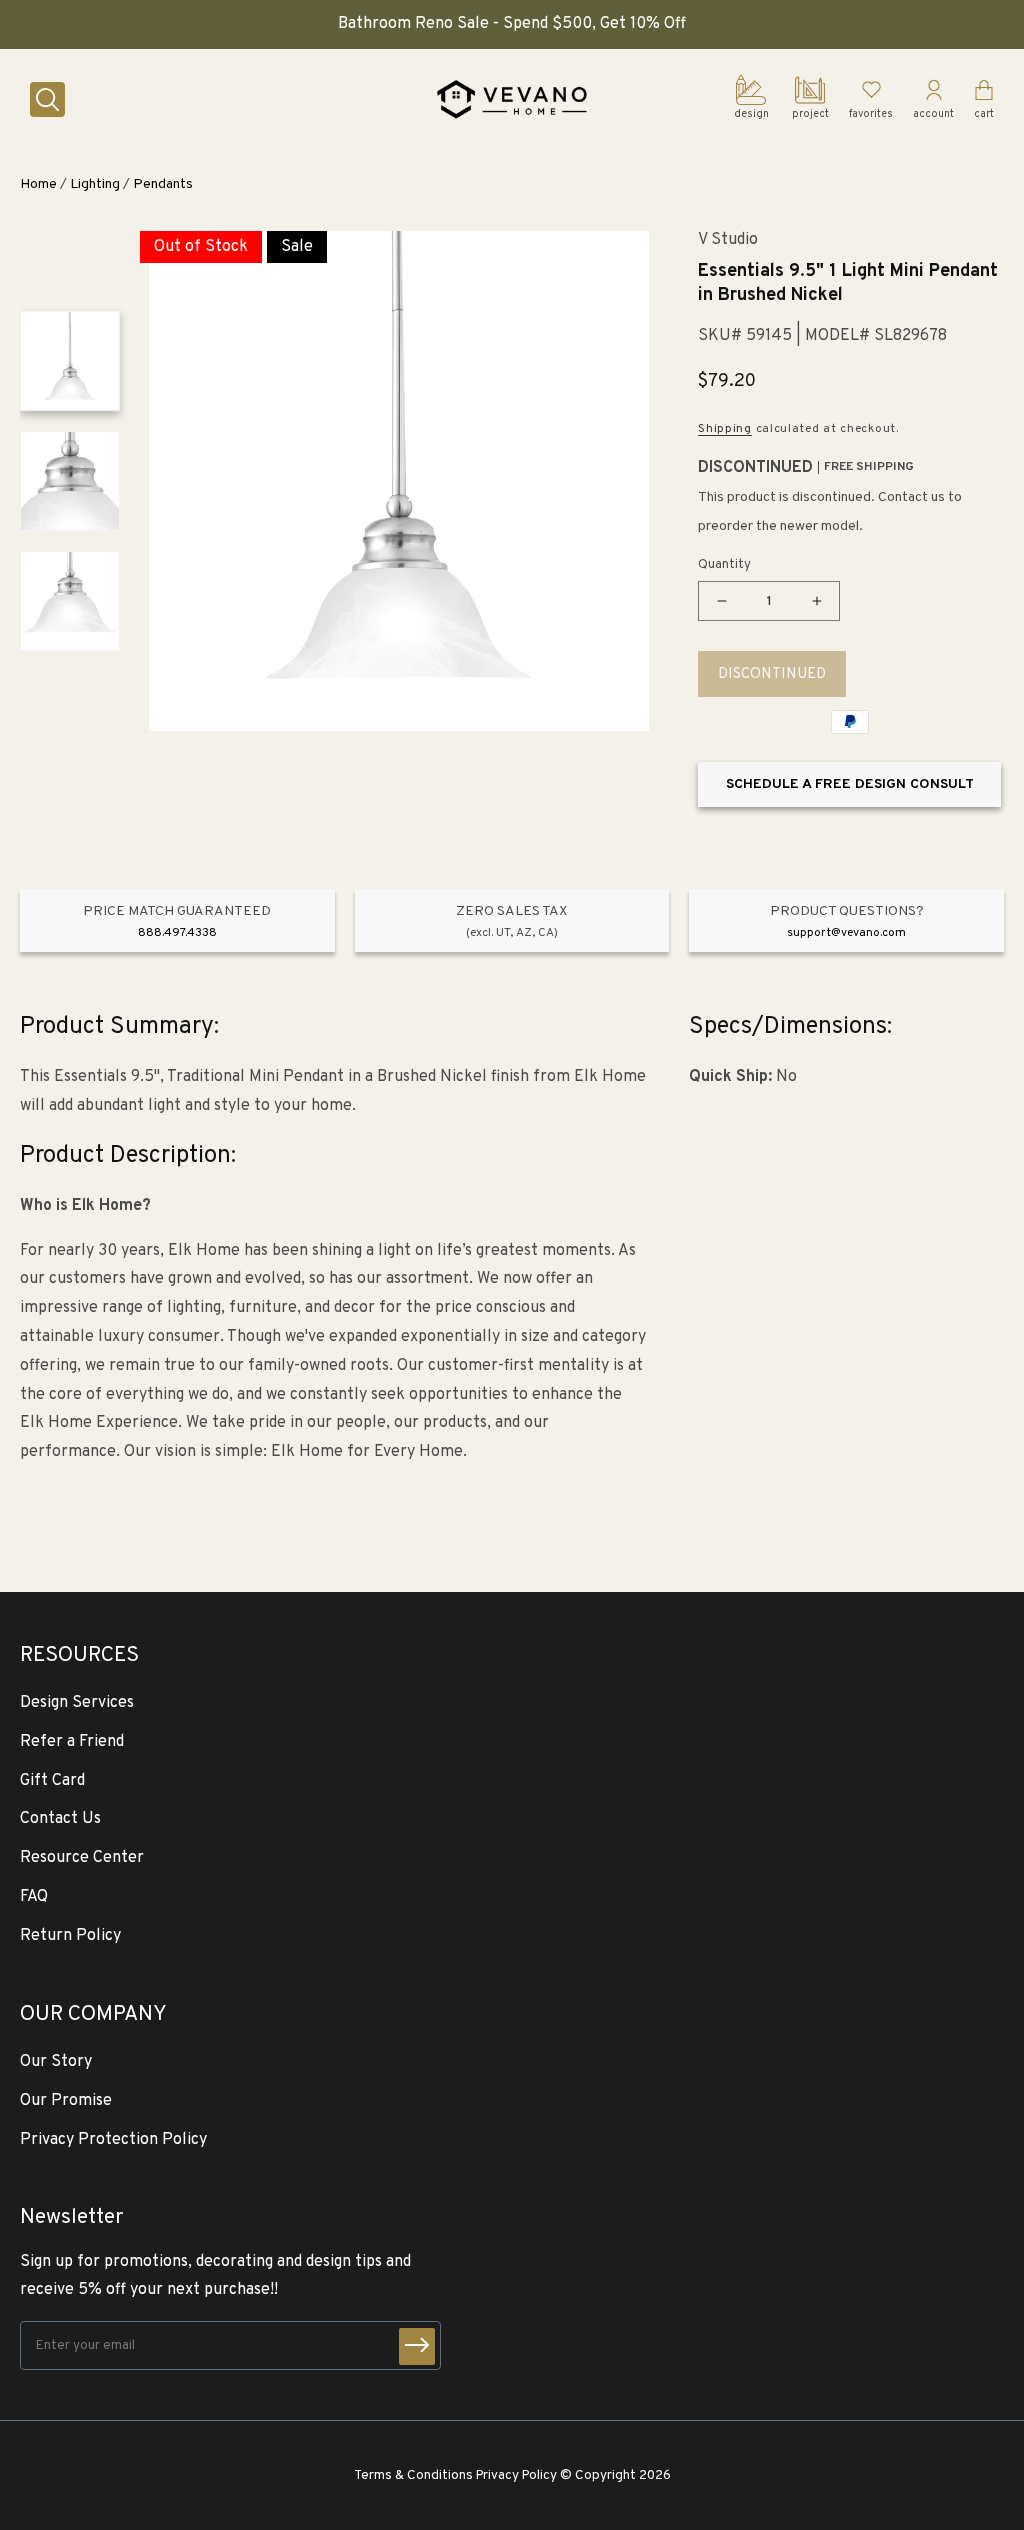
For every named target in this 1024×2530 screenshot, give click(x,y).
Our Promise (66, 2101)
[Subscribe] (417, 2346)
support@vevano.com (846, 933)
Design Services (77, 1703)
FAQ (34, 1897)
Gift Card (52, 1781)
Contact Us (60, 1819)
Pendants (163, 184)
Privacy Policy (516, 2475)
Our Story (56, 2062)
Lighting (95, 184)
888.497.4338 (177, 933)
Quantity (724, 565)
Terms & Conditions (413, 2475)
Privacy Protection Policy (113, 2140)
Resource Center (82, 1858)
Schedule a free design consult (850, 784)
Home (38, 184)
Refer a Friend (72, 1742)
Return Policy (70, 1936)
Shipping (725, 429)
